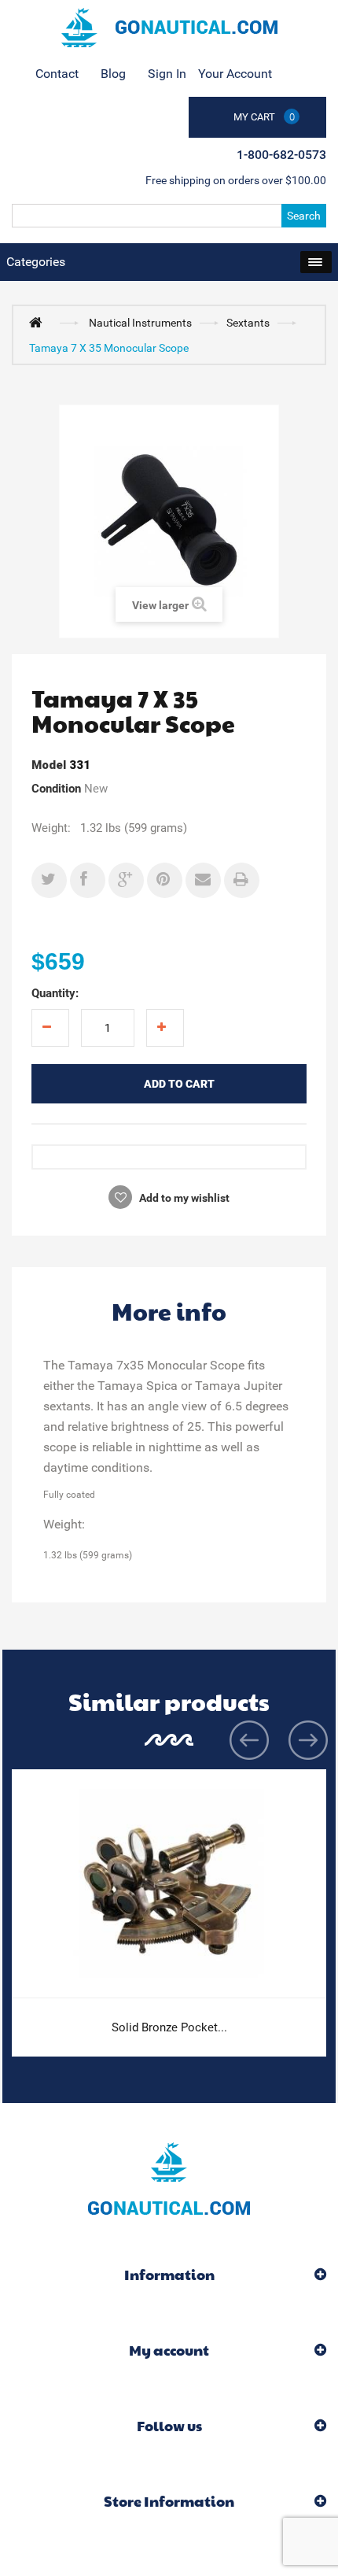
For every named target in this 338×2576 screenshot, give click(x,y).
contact (57, 74)
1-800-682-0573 (281, 155)
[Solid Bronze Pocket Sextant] (169, 1884)
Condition (56, 789)
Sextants (248, 323)
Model (49, 765)
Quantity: (55, 993)
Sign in (167, 74)
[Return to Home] (39, 322)
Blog (113, 74)
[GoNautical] (169, 28)
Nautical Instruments (140, 323)
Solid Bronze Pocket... (169, 2027)
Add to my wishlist (183, 1198)
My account (169, 2350)
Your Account (235, 74)
